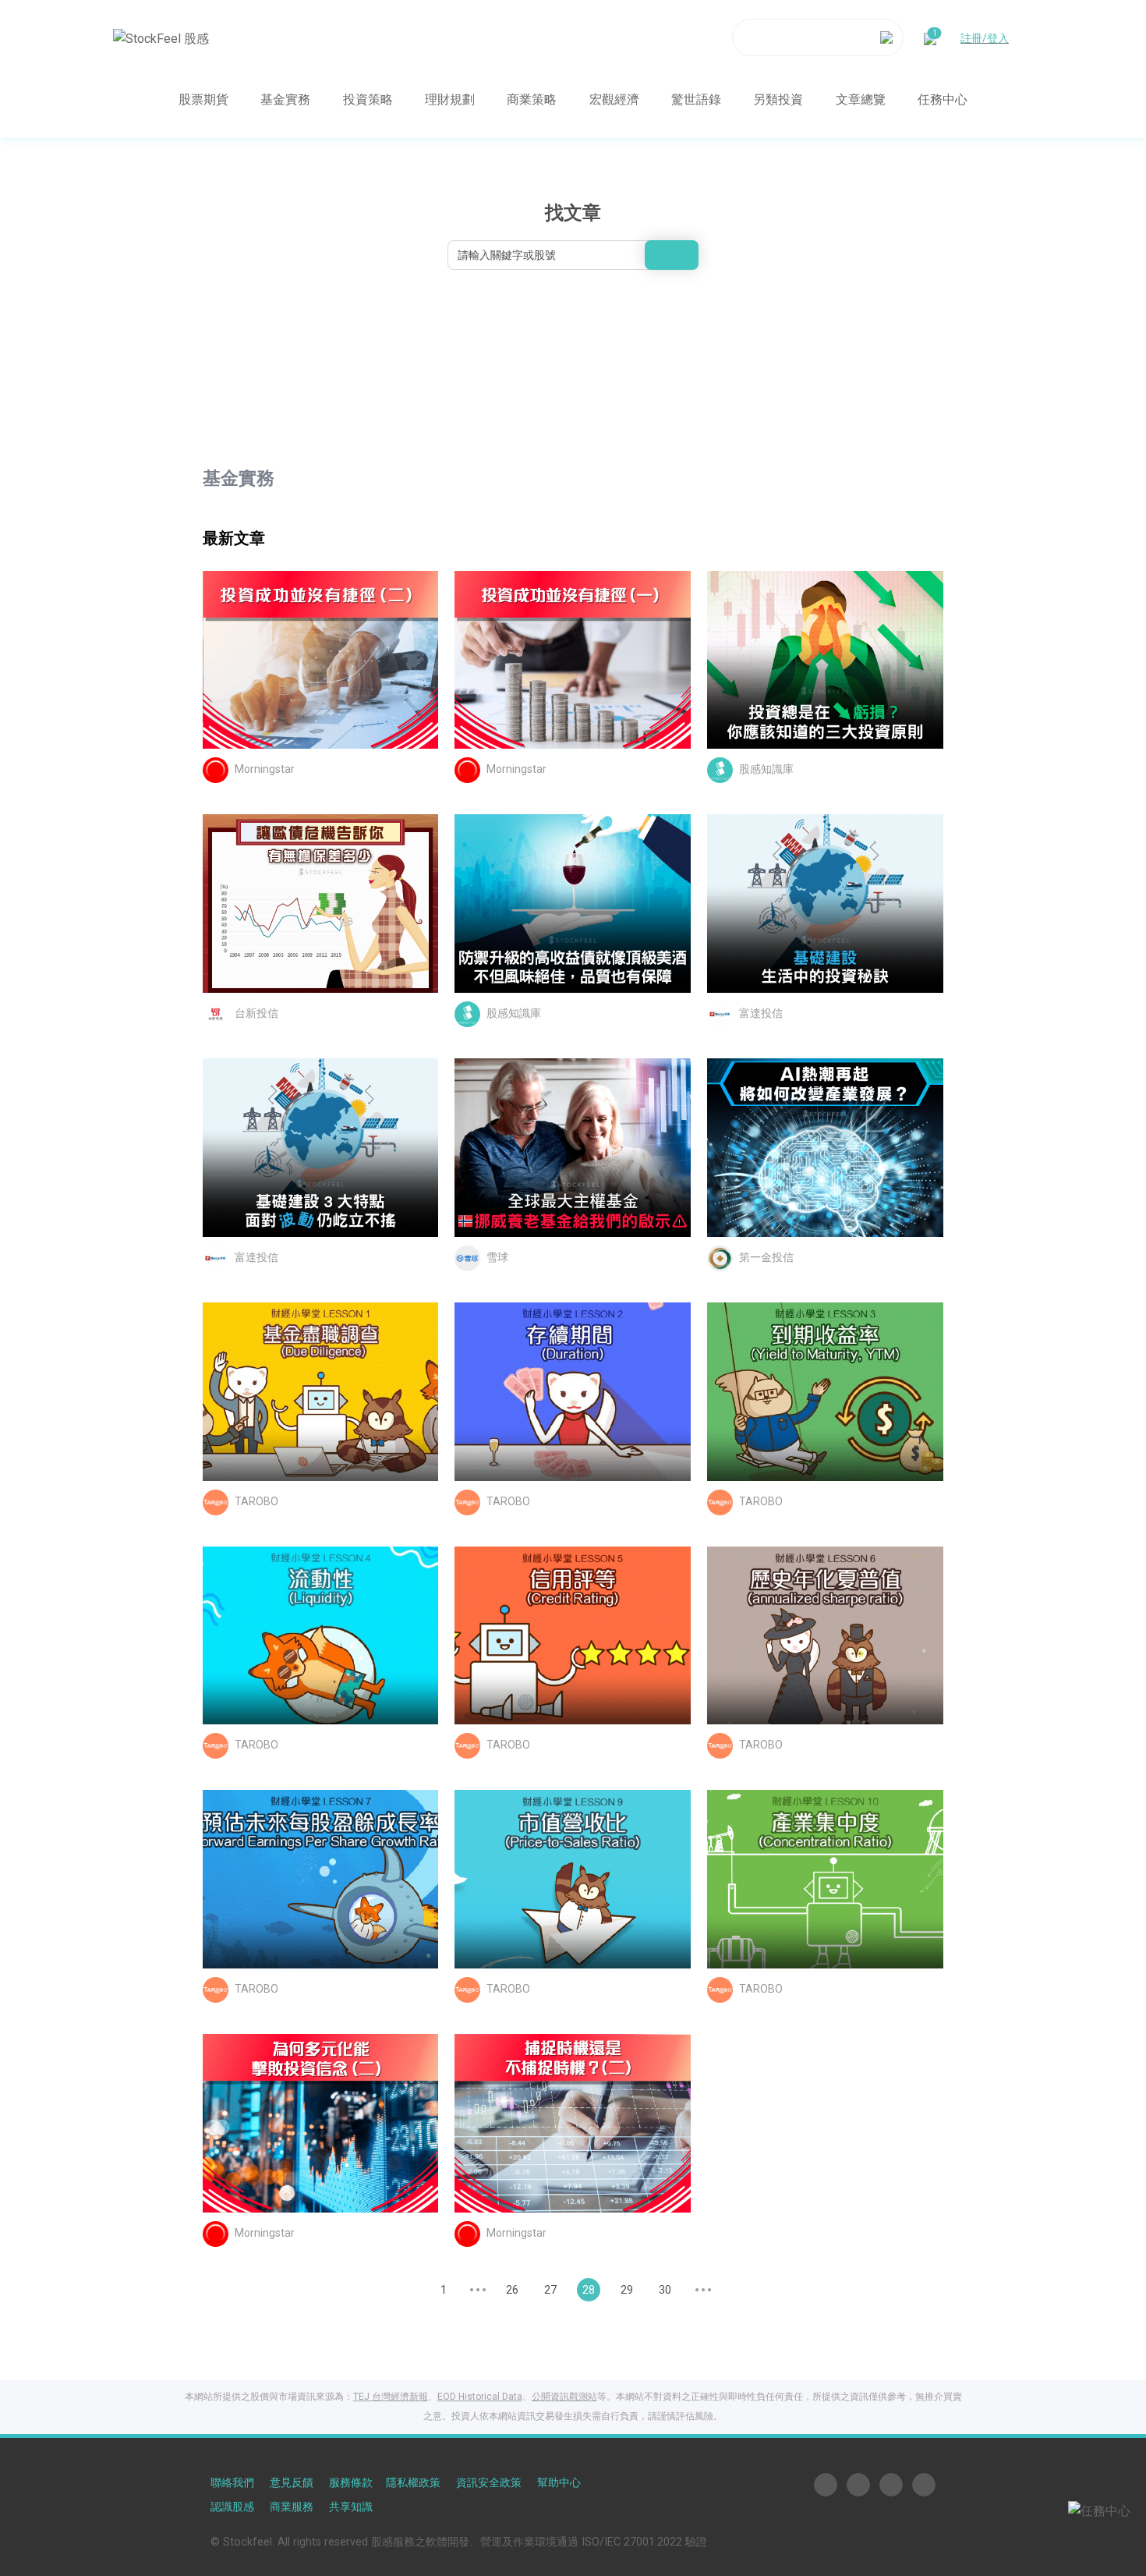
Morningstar (265, 770)
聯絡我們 (232, 2483)
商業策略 (532, 99)
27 (550, 2290)
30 (665, 2290)
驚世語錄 (696, 99)
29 (627, 2290)
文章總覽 (861, 99)
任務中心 (943, 99)
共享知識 (351, 2507)
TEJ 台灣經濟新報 (391, 2397)
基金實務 (285, 99)
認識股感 (232, 2507)
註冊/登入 (985, 37)
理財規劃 (450, 99)
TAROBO (256, 1501)
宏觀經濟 (614, 99)
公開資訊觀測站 (564, 2397)
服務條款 (351, 2483)
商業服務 (292, 2507)
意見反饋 (292, 2483)
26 (512, 2290)
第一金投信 (766, 1257)
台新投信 (256, 1013)
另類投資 (778, 99)
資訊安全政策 (489, 2483)
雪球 (497, 1257)
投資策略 (368, 99)
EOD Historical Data (480, 2397)
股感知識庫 (766, 770)
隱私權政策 (413, 2483)
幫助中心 (559, 2483)
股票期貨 (203, 99)
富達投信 (761, 1013)
